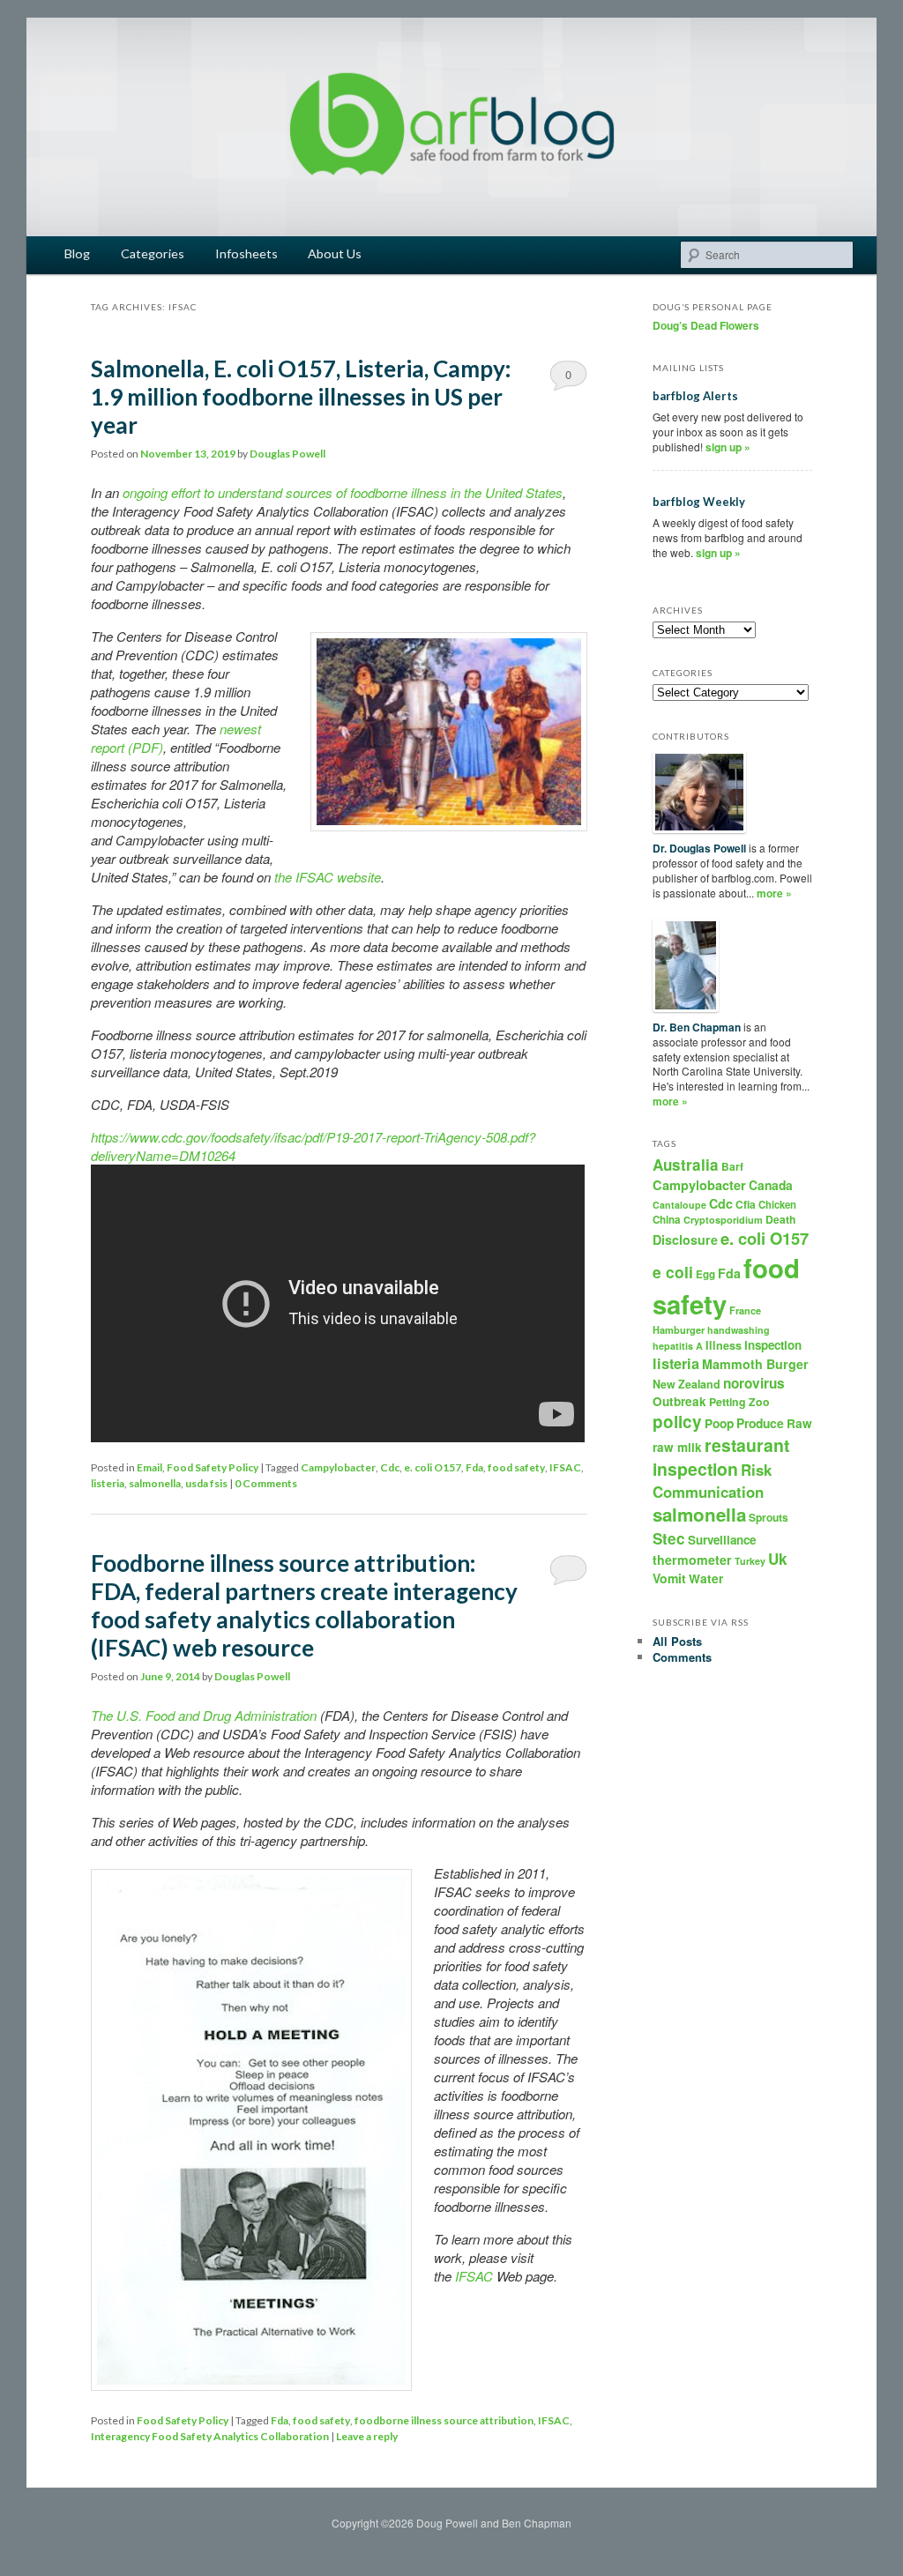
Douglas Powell (287, 454)
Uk (778, 1559)
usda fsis (206, 1483)
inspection (773, 1345)
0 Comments (568, 378)
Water (706, 1578)
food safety (516, 1467)
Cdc (390, 1467)
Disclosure (685, 1240)
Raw (799, 1423)
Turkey (750, 1561)
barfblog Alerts (695, 396)
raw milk (677, 1447)
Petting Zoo (739, 1402)
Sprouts (769, 1517)
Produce (760, 1423)
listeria (108, 1483)
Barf (732, 1166)
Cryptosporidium (723, 1220)
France (745, 1310)
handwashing (739, 1330)
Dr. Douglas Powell (699, 848)
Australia (686, 1165)
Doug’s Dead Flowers (706, 325)
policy (677, 1422)
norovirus (754, 1383)
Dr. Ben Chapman (697, 1027)
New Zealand (687, 1384)
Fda (474, 1467)
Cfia (746, 1204)
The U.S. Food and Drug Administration (204, 1715)
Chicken (777, 1204)
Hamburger (679, 1330)
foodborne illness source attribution (444, 2420)
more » (774, 893)
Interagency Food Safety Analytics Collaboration (210, 2436)
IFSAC (565, 1467)
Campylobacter (338, 1467)
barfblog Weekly (699, 502)
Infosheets (246, 253)
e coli (673, 1272)
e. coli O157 (433, 1467)
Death (780, 1219)
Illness (724, 1345)
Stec (669, 1538)
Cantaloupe (679, 1205)
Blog (77, 253)
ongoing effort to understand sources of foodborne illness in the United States (343, 492)
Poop (719, 1423)
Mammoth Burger (755, 1364)
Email (149, 1467)
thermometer (692, 1560)
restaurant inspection (721, 1457)
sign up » (728, 447)
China (667, 1220)
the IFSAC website (328, 877)
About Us (335, 253)
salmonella (155, 1483)
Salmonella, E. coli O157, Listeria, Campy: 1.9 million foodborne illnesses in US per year (301, 397)
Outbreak (679, 1401)
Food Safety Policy (213, 1467)
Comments (682, 1657)
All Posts (677, 1641)
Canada (771, 1185)
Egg (705, 1274)
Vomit (669, 1578)
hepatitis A (678, 1346)
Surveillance (722, 1540)
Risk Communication (712, 1480)
